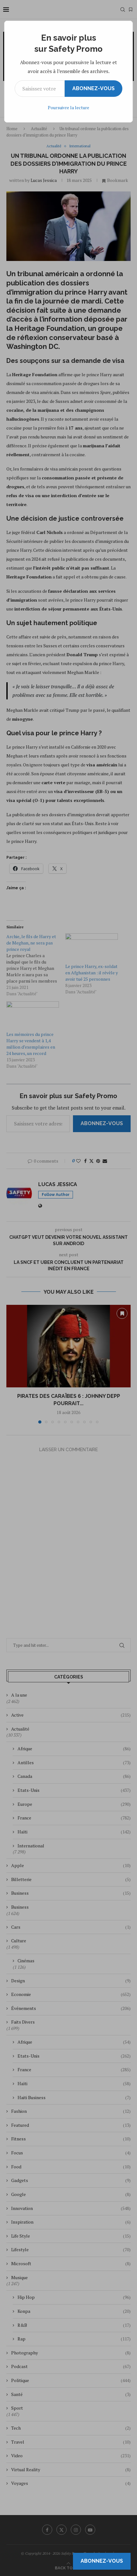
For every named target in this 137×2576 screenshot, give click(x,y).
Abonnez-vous (94, 88)
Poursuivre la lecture (68, 107)
